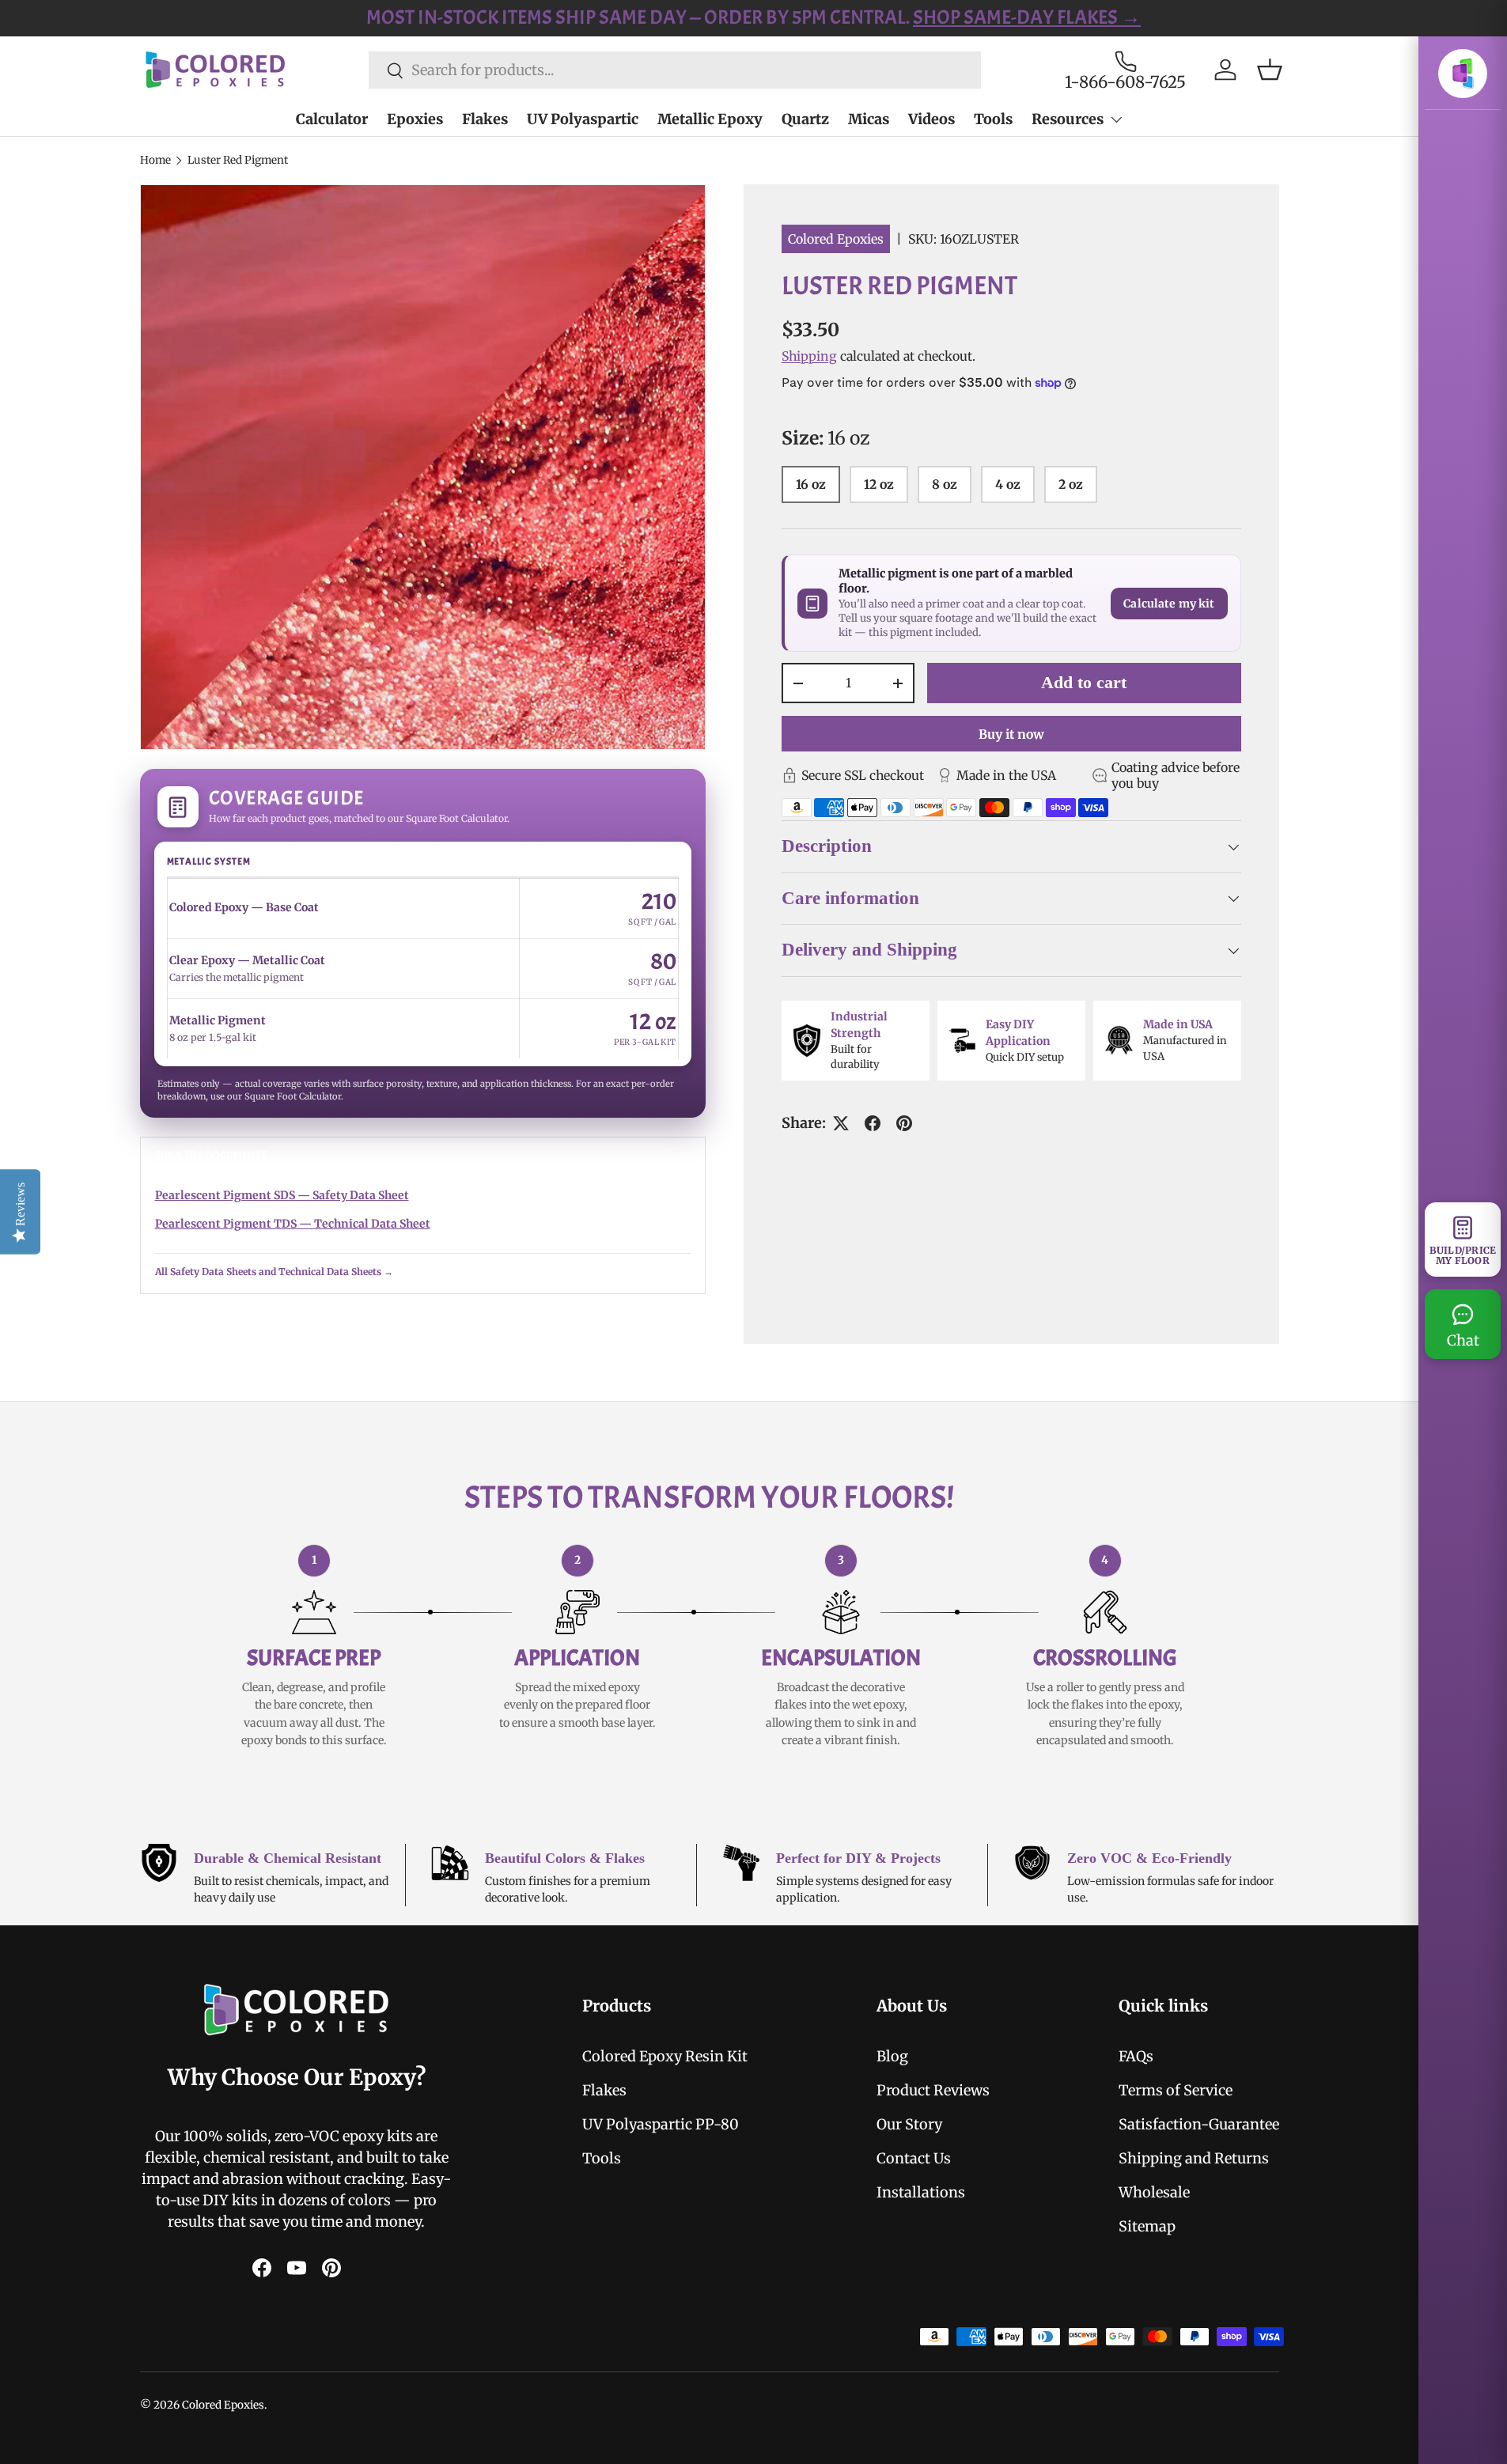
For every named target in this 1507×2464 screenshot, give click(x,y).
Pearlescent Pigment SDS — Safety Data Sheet (282, 1195)
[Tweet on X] (841, 1123)
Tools (993, 119)
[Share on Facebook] (873, 1123)
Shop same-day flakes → (1027, 17)
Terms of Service (1176, 2090)
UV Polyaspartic (583, 119)
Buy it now (1011, 734)
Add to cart (1084, 682)
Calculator (332, 119)
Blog (892, 2056)
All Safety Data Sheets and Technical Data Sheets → (274, 1272)
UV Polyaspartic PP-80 (661, 2124)
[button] (1270, 70)
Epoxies (415, 119)
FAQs (1136, 2056)
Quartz (805, 119)
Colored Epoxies (836, 239)
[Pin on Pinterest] (904, 1123)
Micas (869, 119)
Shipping (809, 356)
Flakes (485, 119)
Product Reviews (933, 2090)
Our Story (909, 2124)
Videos (931, 119)
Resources (1068, 119)
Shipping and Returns (1194, 2158)
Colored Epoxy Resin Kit (665, 2056)
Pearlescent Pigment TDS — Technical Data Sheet (293, 1224)
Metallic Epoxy (710, 119)
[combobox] (674, 70)
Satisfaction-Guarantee (1199, 2124)
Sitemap (1147, 2226)
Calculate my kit (1169, 604)
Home (155, 160)
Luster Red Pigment (238, 160)
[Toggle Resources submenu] (1116, 119)
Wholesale (1154, 2192)
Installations (921, 2192)
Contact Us (914, 2158)
